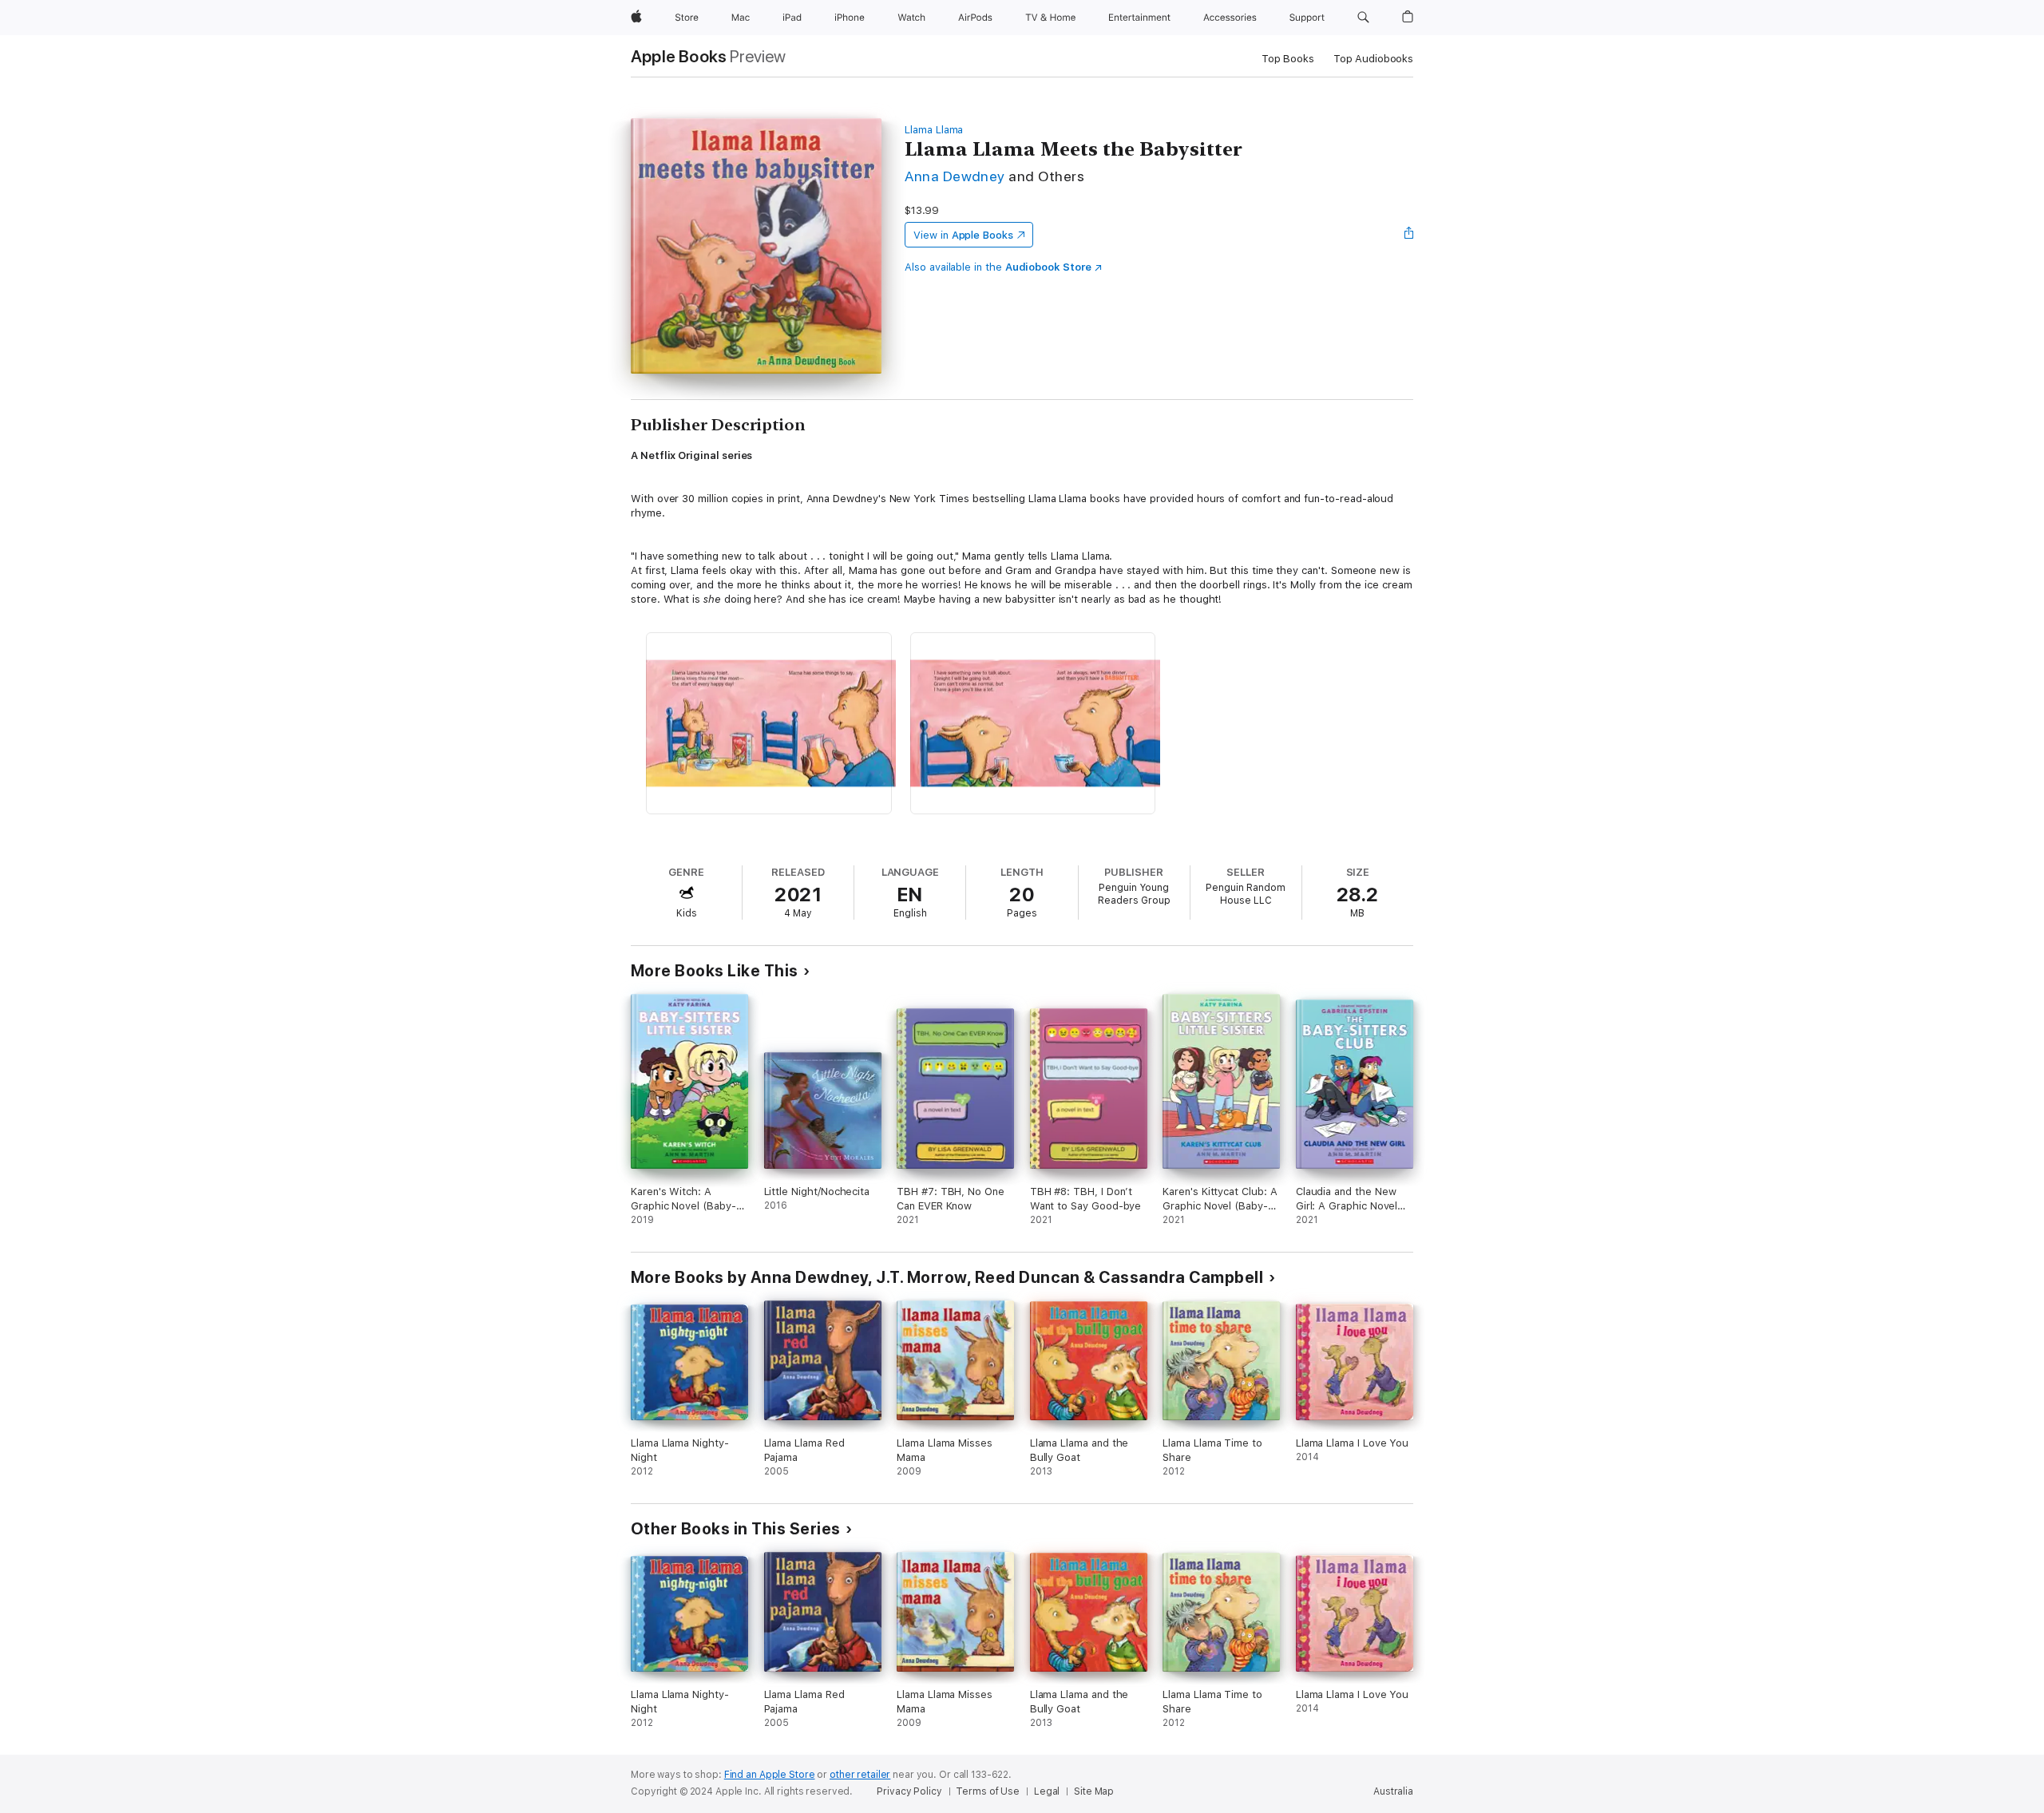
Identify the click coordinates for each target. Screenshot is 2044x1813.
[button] (1363, 18)
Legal (1047, 1791)
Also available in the (998, 267)
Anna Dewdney (955, 176)
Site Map (1094, 1791)
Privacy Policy (909, 1791)
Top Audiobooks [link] (1373, 59)
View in (963, 235)
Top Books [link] (1288, 59)
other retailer (860, 1775)
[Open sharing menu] (1409, 235)
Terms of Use (988, 1791)
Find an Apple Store (770, 1775)
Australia (1393, 1791)
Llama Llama (934, 130)
